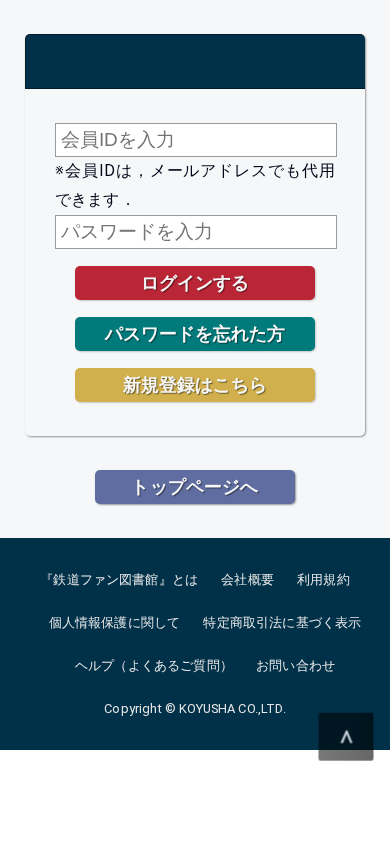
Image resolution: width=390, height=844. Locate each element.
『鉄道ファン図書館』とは (119, 579)
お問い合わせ (295, 665)
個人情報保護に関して (115, 622)
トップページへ (194, 486)
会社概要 (247, 579)
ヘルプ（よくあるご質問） (154, 665)
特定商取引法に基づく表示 (282, 622)
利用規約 (323, 579)
